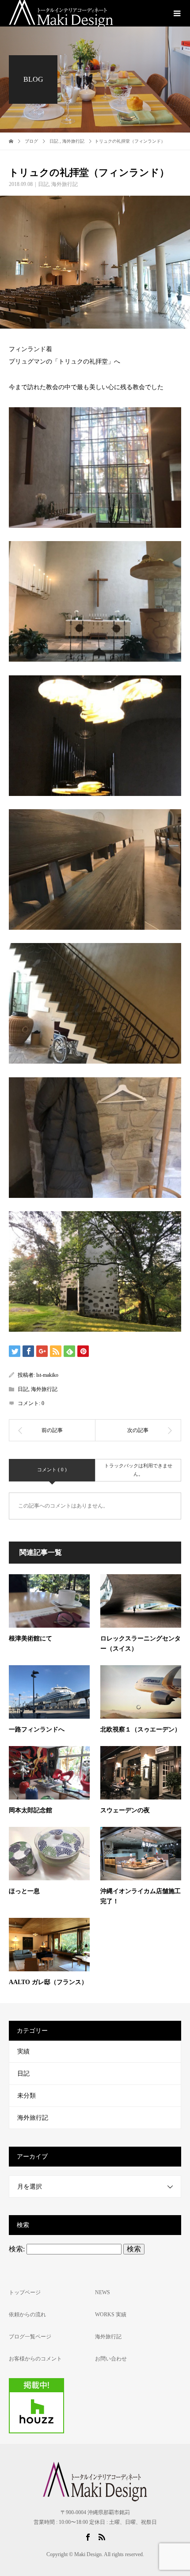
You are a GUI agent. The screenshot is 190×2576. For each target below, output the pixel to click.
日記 (43, 184)
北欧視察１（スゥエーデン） (141, 1729)
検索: (17, 2249)
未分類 (27, 2096)
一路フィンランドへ (37, 1729)
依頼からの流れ (27, 2315)
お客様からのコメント (35, 2359)
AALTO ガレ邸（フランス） (48, 1982)
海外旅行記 (65, 184)
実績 (23, 2051)
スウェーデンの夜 (125, 1810)
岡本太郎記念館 (30, 1810)
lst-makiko (47, 1375)
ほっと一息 (24, 1891)
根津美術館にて (30, 1638)
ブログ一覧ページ (30, 2337)
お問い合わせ (111, 2359)
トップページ (25, 2292)
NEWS (103, 2292)
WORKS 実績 (111, 2315)
